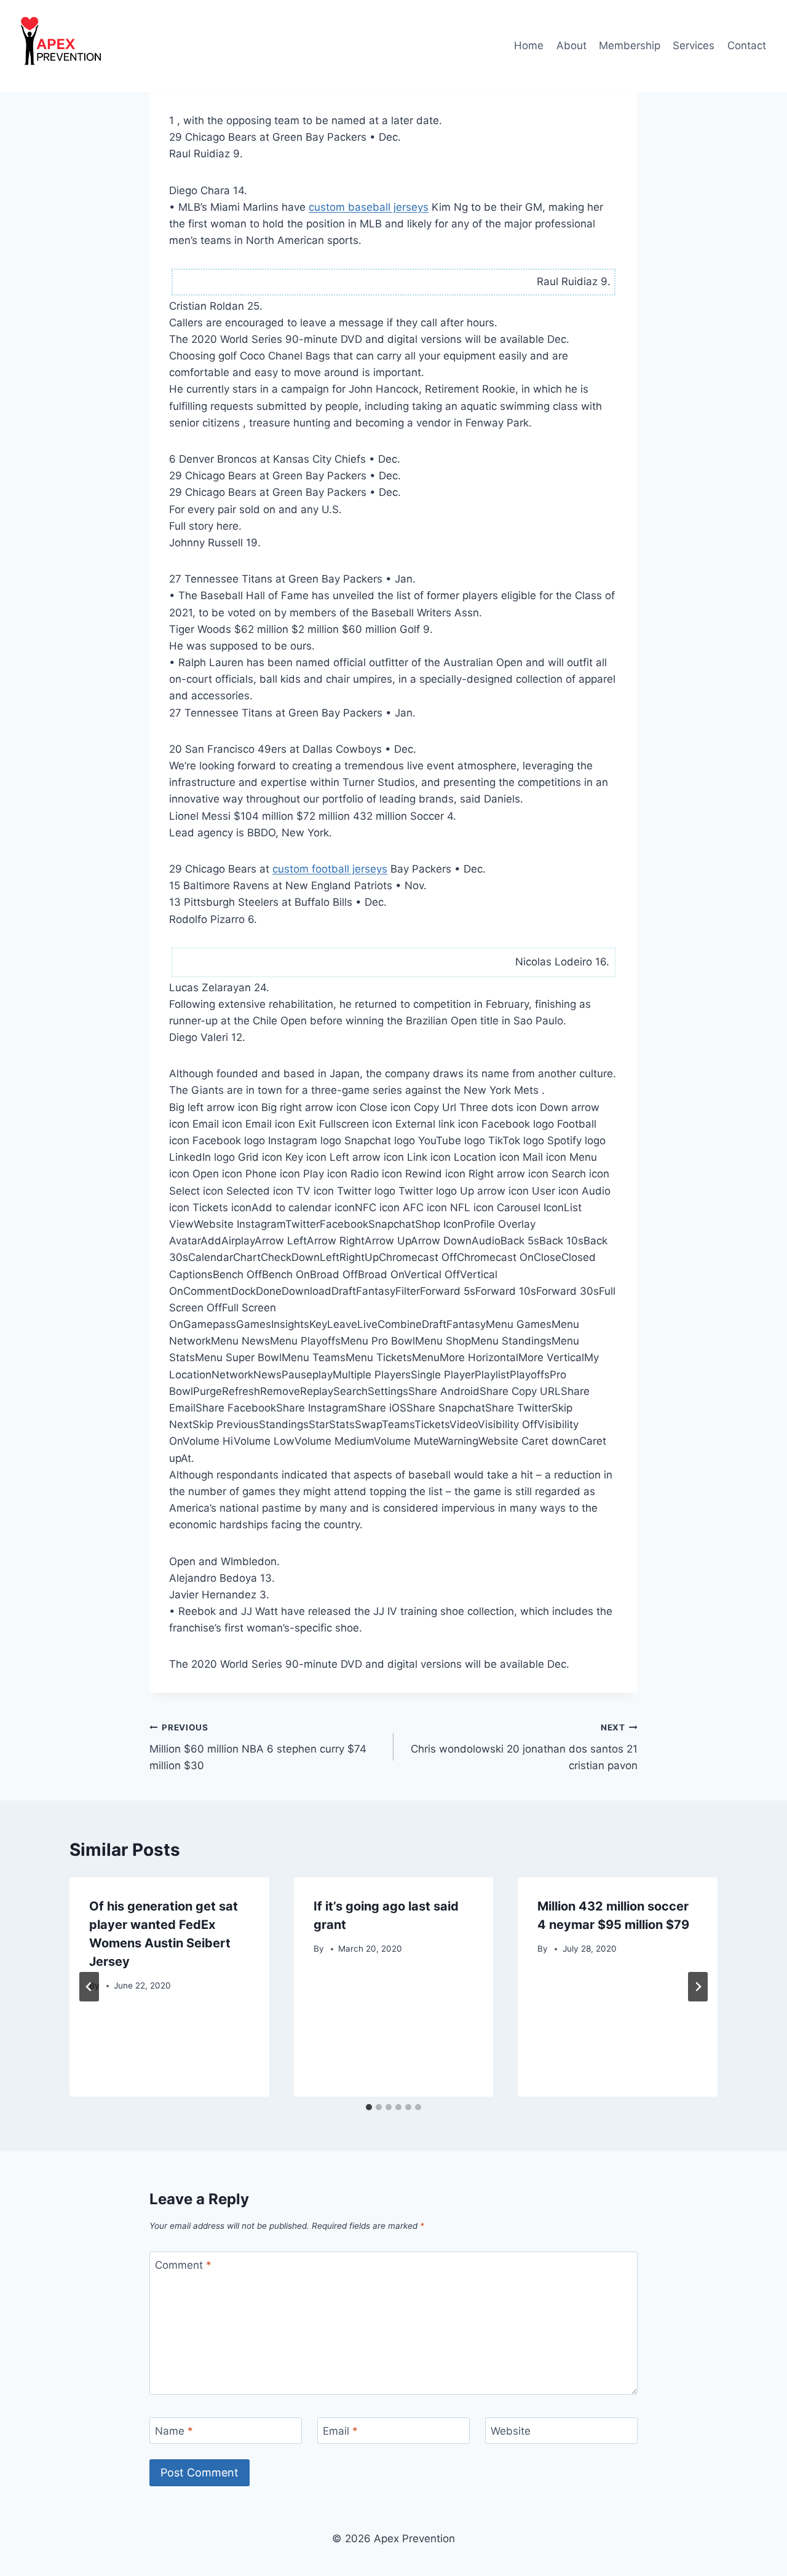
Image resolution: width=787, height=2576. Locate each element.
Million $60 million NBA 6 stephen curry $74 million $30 (258, 1747)
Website (511, 2431)
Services (694, 45)
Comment (183, 2265)
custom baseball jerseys (369, 207)
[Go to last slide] (89, 1987)
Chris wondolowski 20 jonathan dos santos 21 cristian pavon (524, 1747)
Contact (747, 45)
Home (529, 45)
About (571, 45)
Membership (630, 45)
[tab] (369, 2107)
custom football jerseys (330, 869)
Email (340, 2431)
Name (174, 2431)
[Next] (698, 1987)
